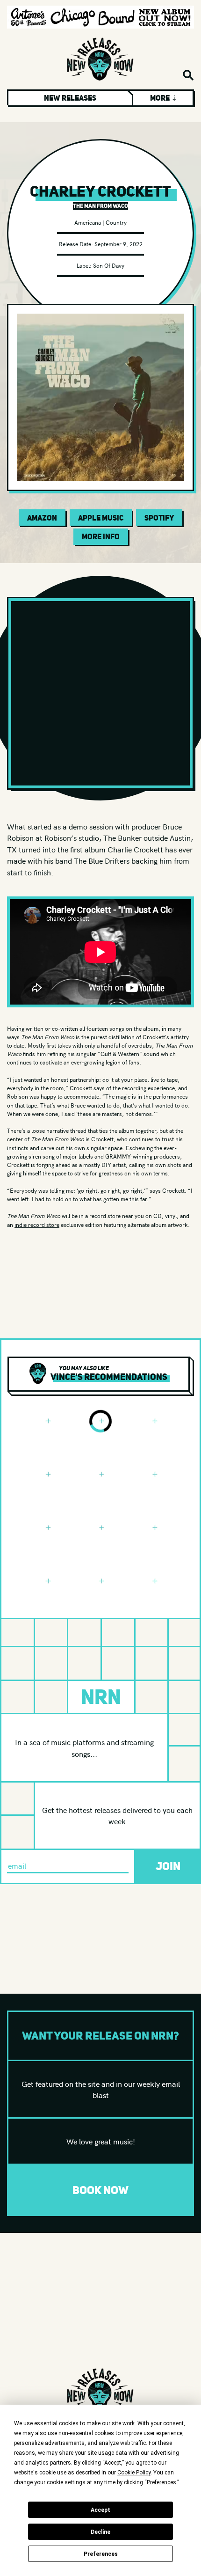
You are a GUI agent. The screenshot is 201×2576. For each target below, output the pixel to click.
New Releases (70, 98)
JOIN (168, 1866)
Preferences (101, 2554)
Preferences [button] (162, 2482)
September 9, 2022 (118, 244)
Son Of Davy (109, 265)
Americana (88, 222)
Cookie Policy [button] (134, 2473)
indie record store (37, 1224)
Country (116, 222)
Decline (100, 2532)
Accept (100, 2510)
